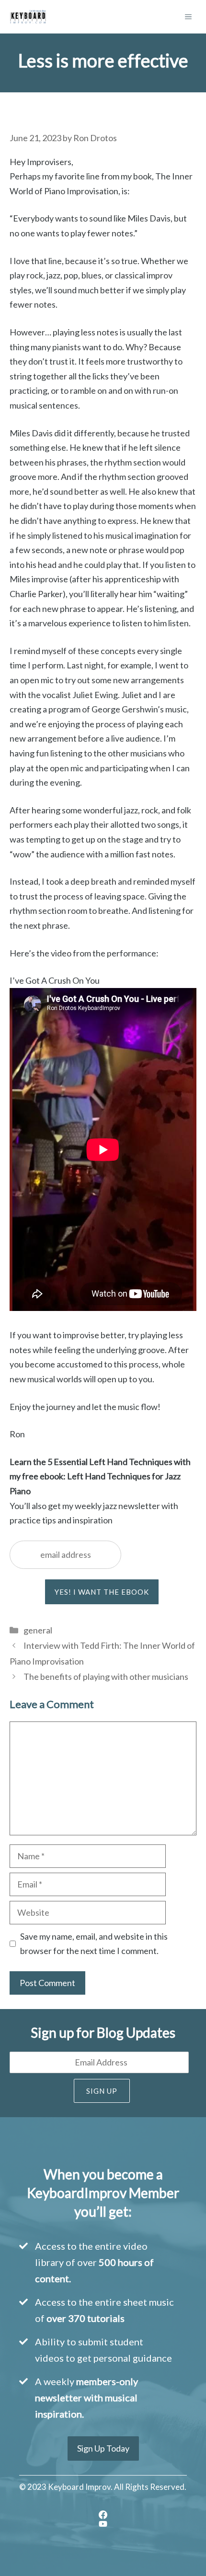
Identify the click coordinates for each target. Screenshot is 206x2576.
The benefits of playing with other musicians (106, 1677)
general (38, 1630)
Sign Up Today (103, 2448)
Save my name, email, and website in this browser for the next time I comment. (94, 1944)
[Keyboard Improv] (28, 17)
